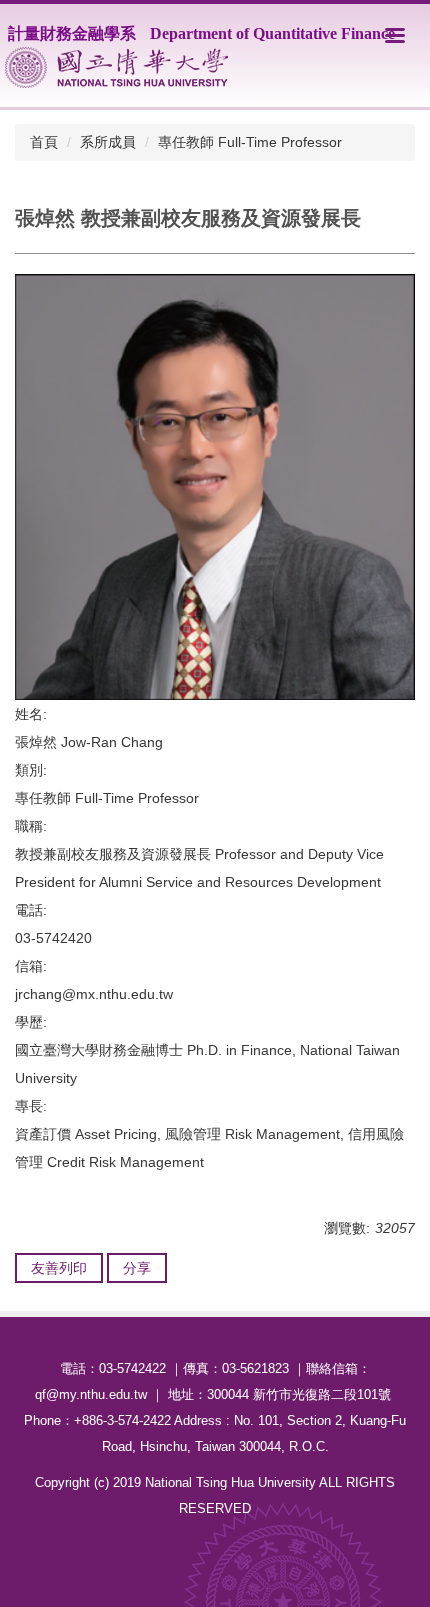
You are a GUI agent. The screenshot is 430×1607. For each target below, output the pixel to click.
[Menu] (395, 35)
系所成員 (108, 142)
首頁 (44, 142)
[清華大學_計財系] (116, 67)
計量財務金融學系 (72, 33)
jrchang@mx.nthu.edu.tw (94, 994)
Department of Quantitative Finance (272, 33)
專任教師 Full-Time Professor (250, 142)
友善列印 (59, 1268)
